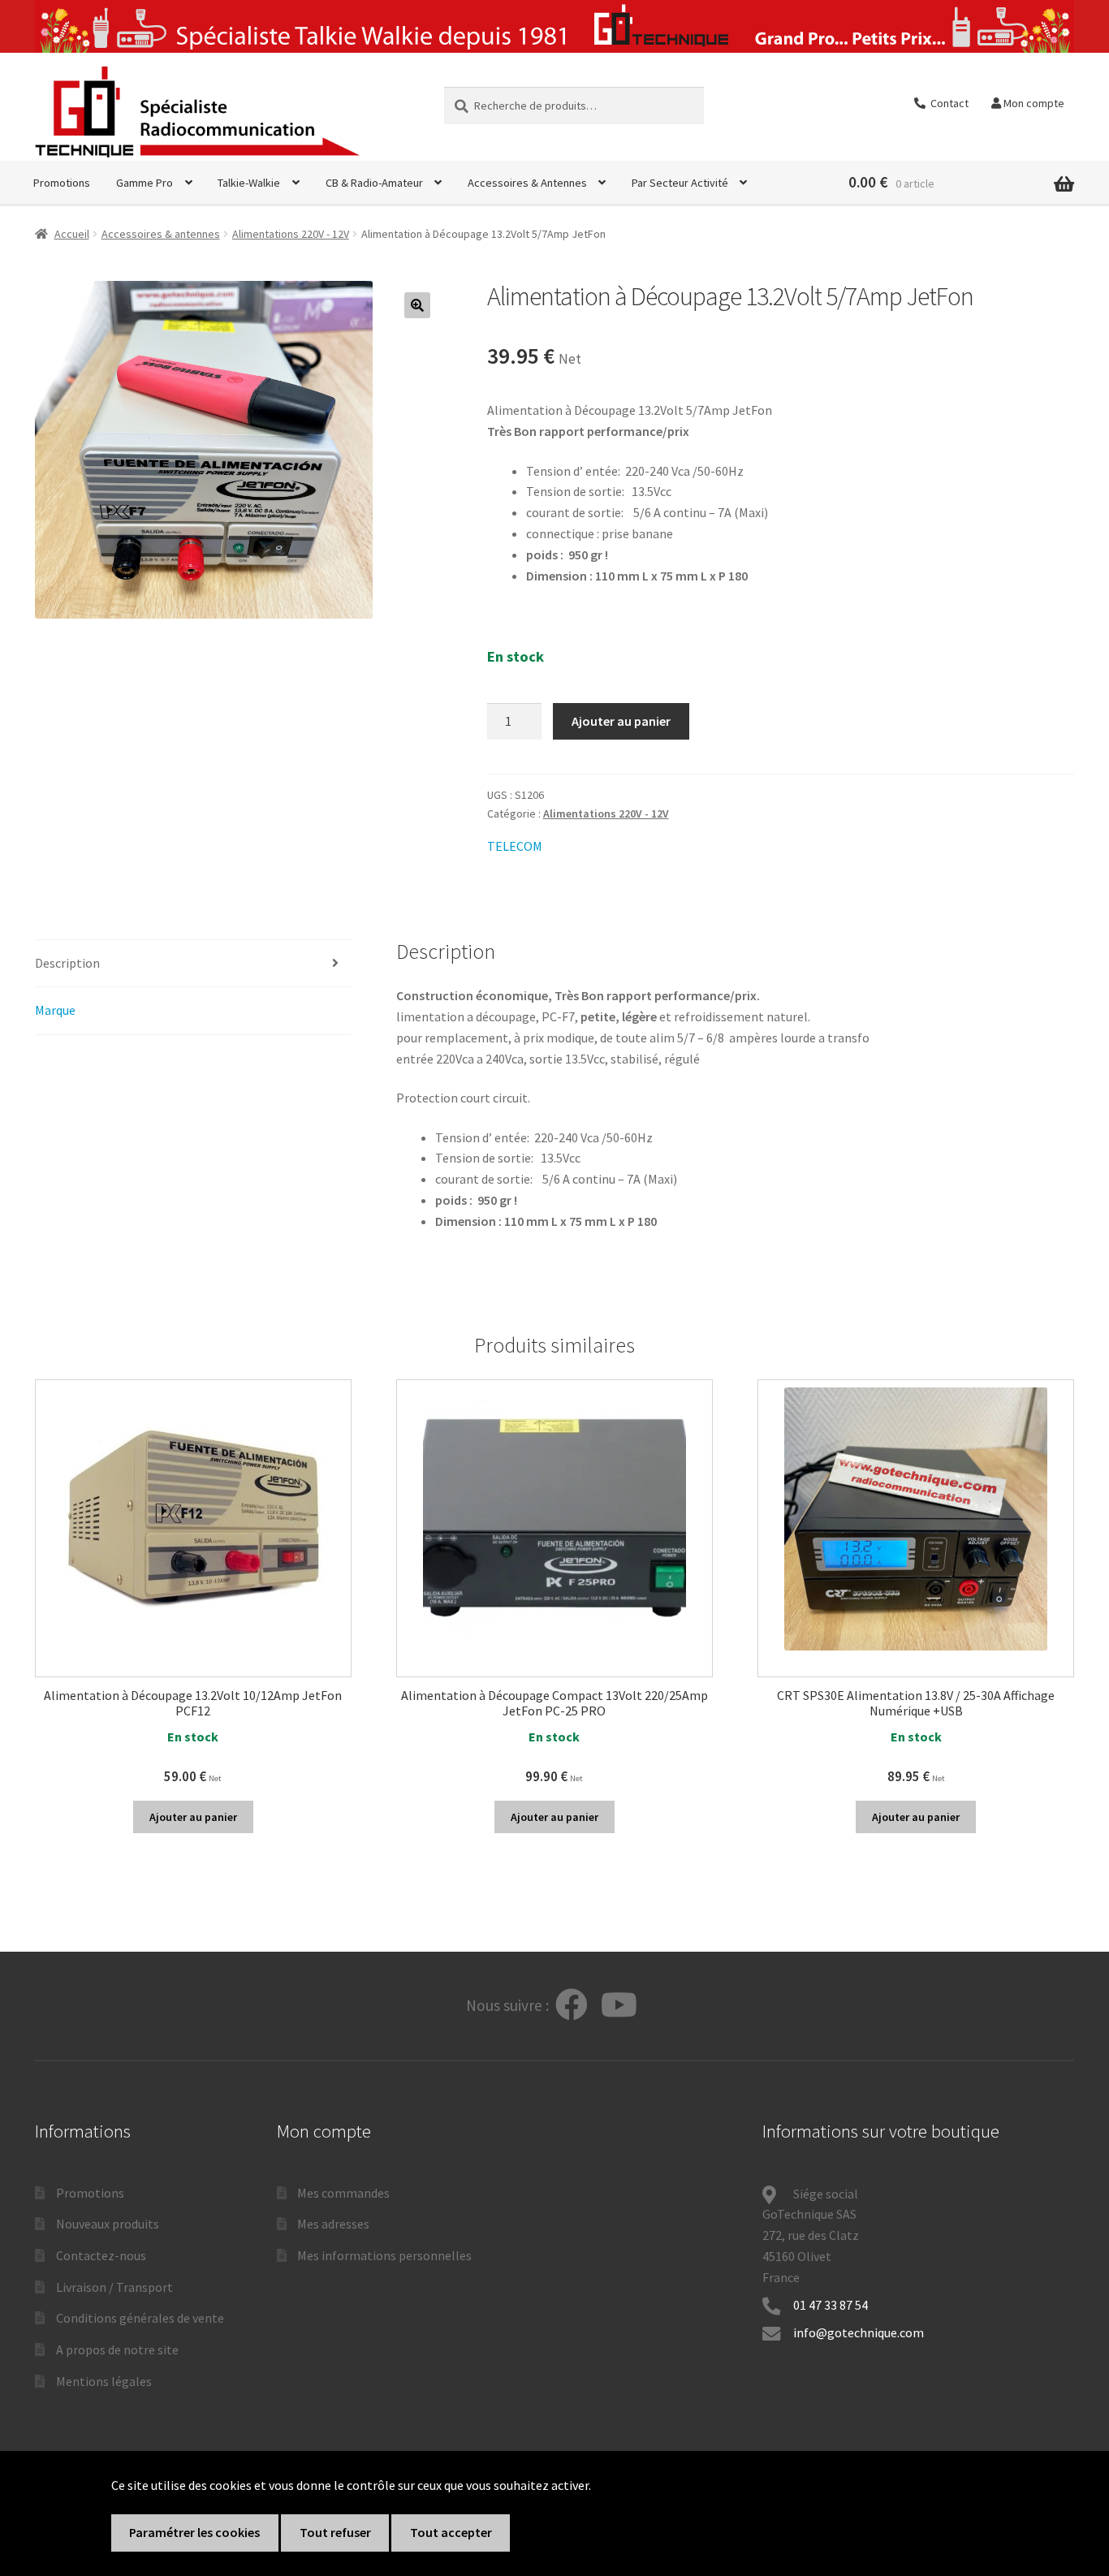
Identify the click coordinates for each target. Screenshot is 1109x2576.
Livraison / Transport (114, 2287)
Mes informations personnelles (384, 2255)
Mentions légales (104, 2381)
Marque (55, 1010)
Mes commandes (343, 2193)
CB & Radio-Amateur (374, 183)
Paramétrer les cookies (194, 2532)
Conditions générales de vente (140, 2318)
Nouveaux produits (108, 2224)
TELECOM (515, 846)
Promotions (62, 183)
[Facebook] (572, 2006)
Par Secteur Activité (680, 183)
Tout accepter (451, 2532)
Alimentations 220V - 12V (291, 234)
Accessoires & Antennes (527, 183)
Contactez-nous (101, 2255)
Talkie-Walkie (249, 183)
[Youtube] (619, 2006)
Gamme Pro (145, 183)
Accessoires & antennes (161, 234)
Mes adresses (333, 2224)
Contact (947, 103)
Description (67, 963)
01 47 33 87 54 (832, 2305)
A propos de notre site (117, 2349)
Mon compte (1033, 103)
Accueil (72, 234)
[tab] (193, 964)
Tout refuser (335, 2532)
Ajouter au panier (621, 721)
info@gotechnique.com (859, 2332)
